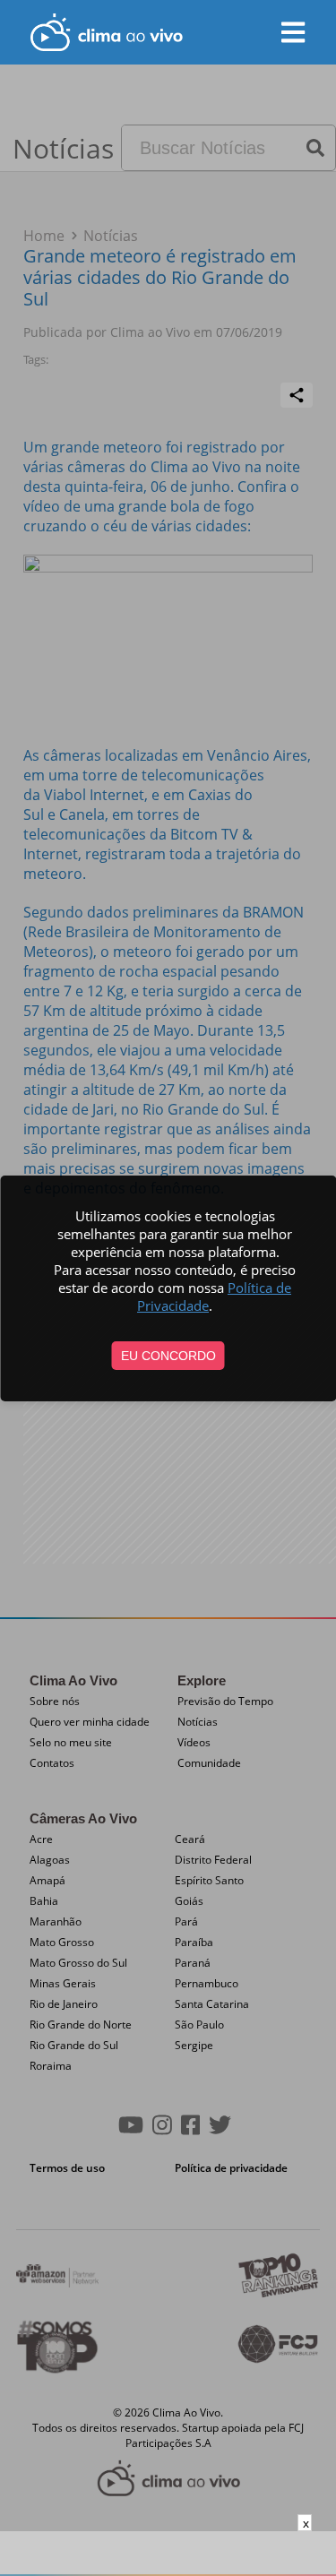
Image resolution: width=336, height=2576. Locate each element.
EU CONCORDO (168, 1356)
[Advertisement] (168, 2554)
